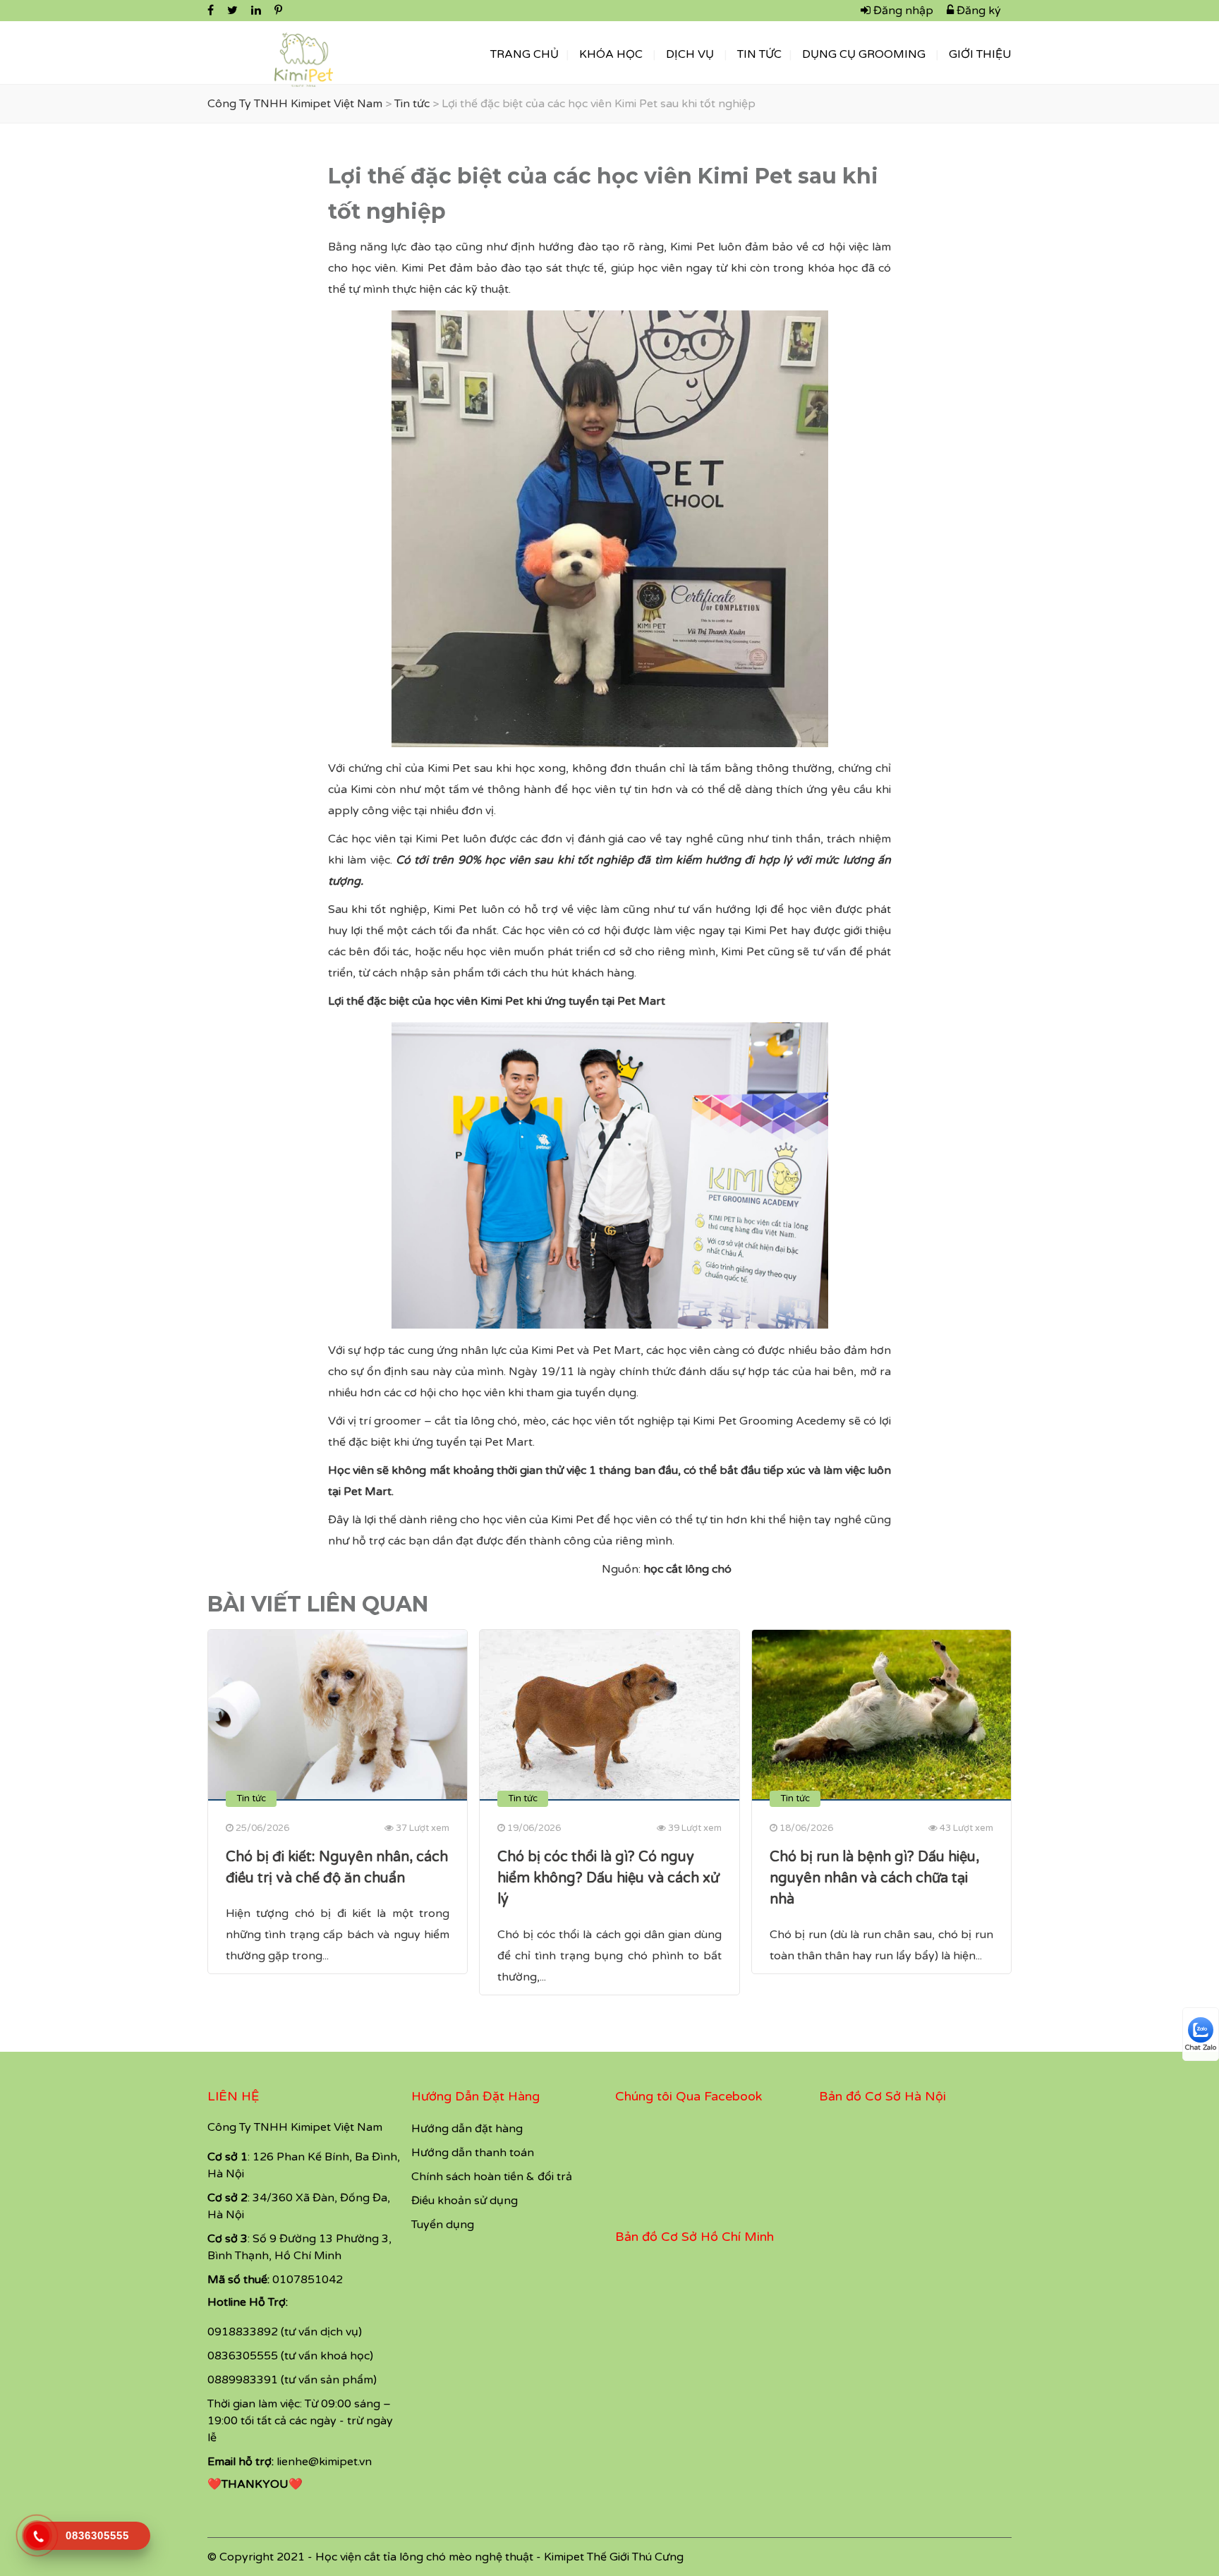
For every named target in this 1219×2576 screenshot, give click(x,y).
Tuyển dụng (443, 2225)
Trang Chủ (524, 54)
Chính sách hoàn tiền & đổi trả (492, 2177)
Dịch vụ (690, 54)
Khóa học (611, 54)
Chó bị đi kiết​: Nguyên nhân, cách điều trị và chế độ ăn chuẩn (337, 1868)
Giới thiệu (980, 54)
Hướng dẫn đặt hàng (467, 2129)
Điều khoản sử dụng (465, 2201)
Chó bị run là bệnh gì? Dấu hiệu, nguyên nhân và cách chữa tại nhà (874, 1878)
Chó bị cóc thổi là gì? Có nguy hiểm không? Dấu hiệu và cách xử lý (608, 1878)
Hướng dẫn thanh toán (473, 2153)
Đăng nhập (902, 11)
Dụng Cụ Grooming (864, 54)
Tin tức (759, 54)
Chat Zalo (1201, 2048)
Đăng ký (977, 11)
